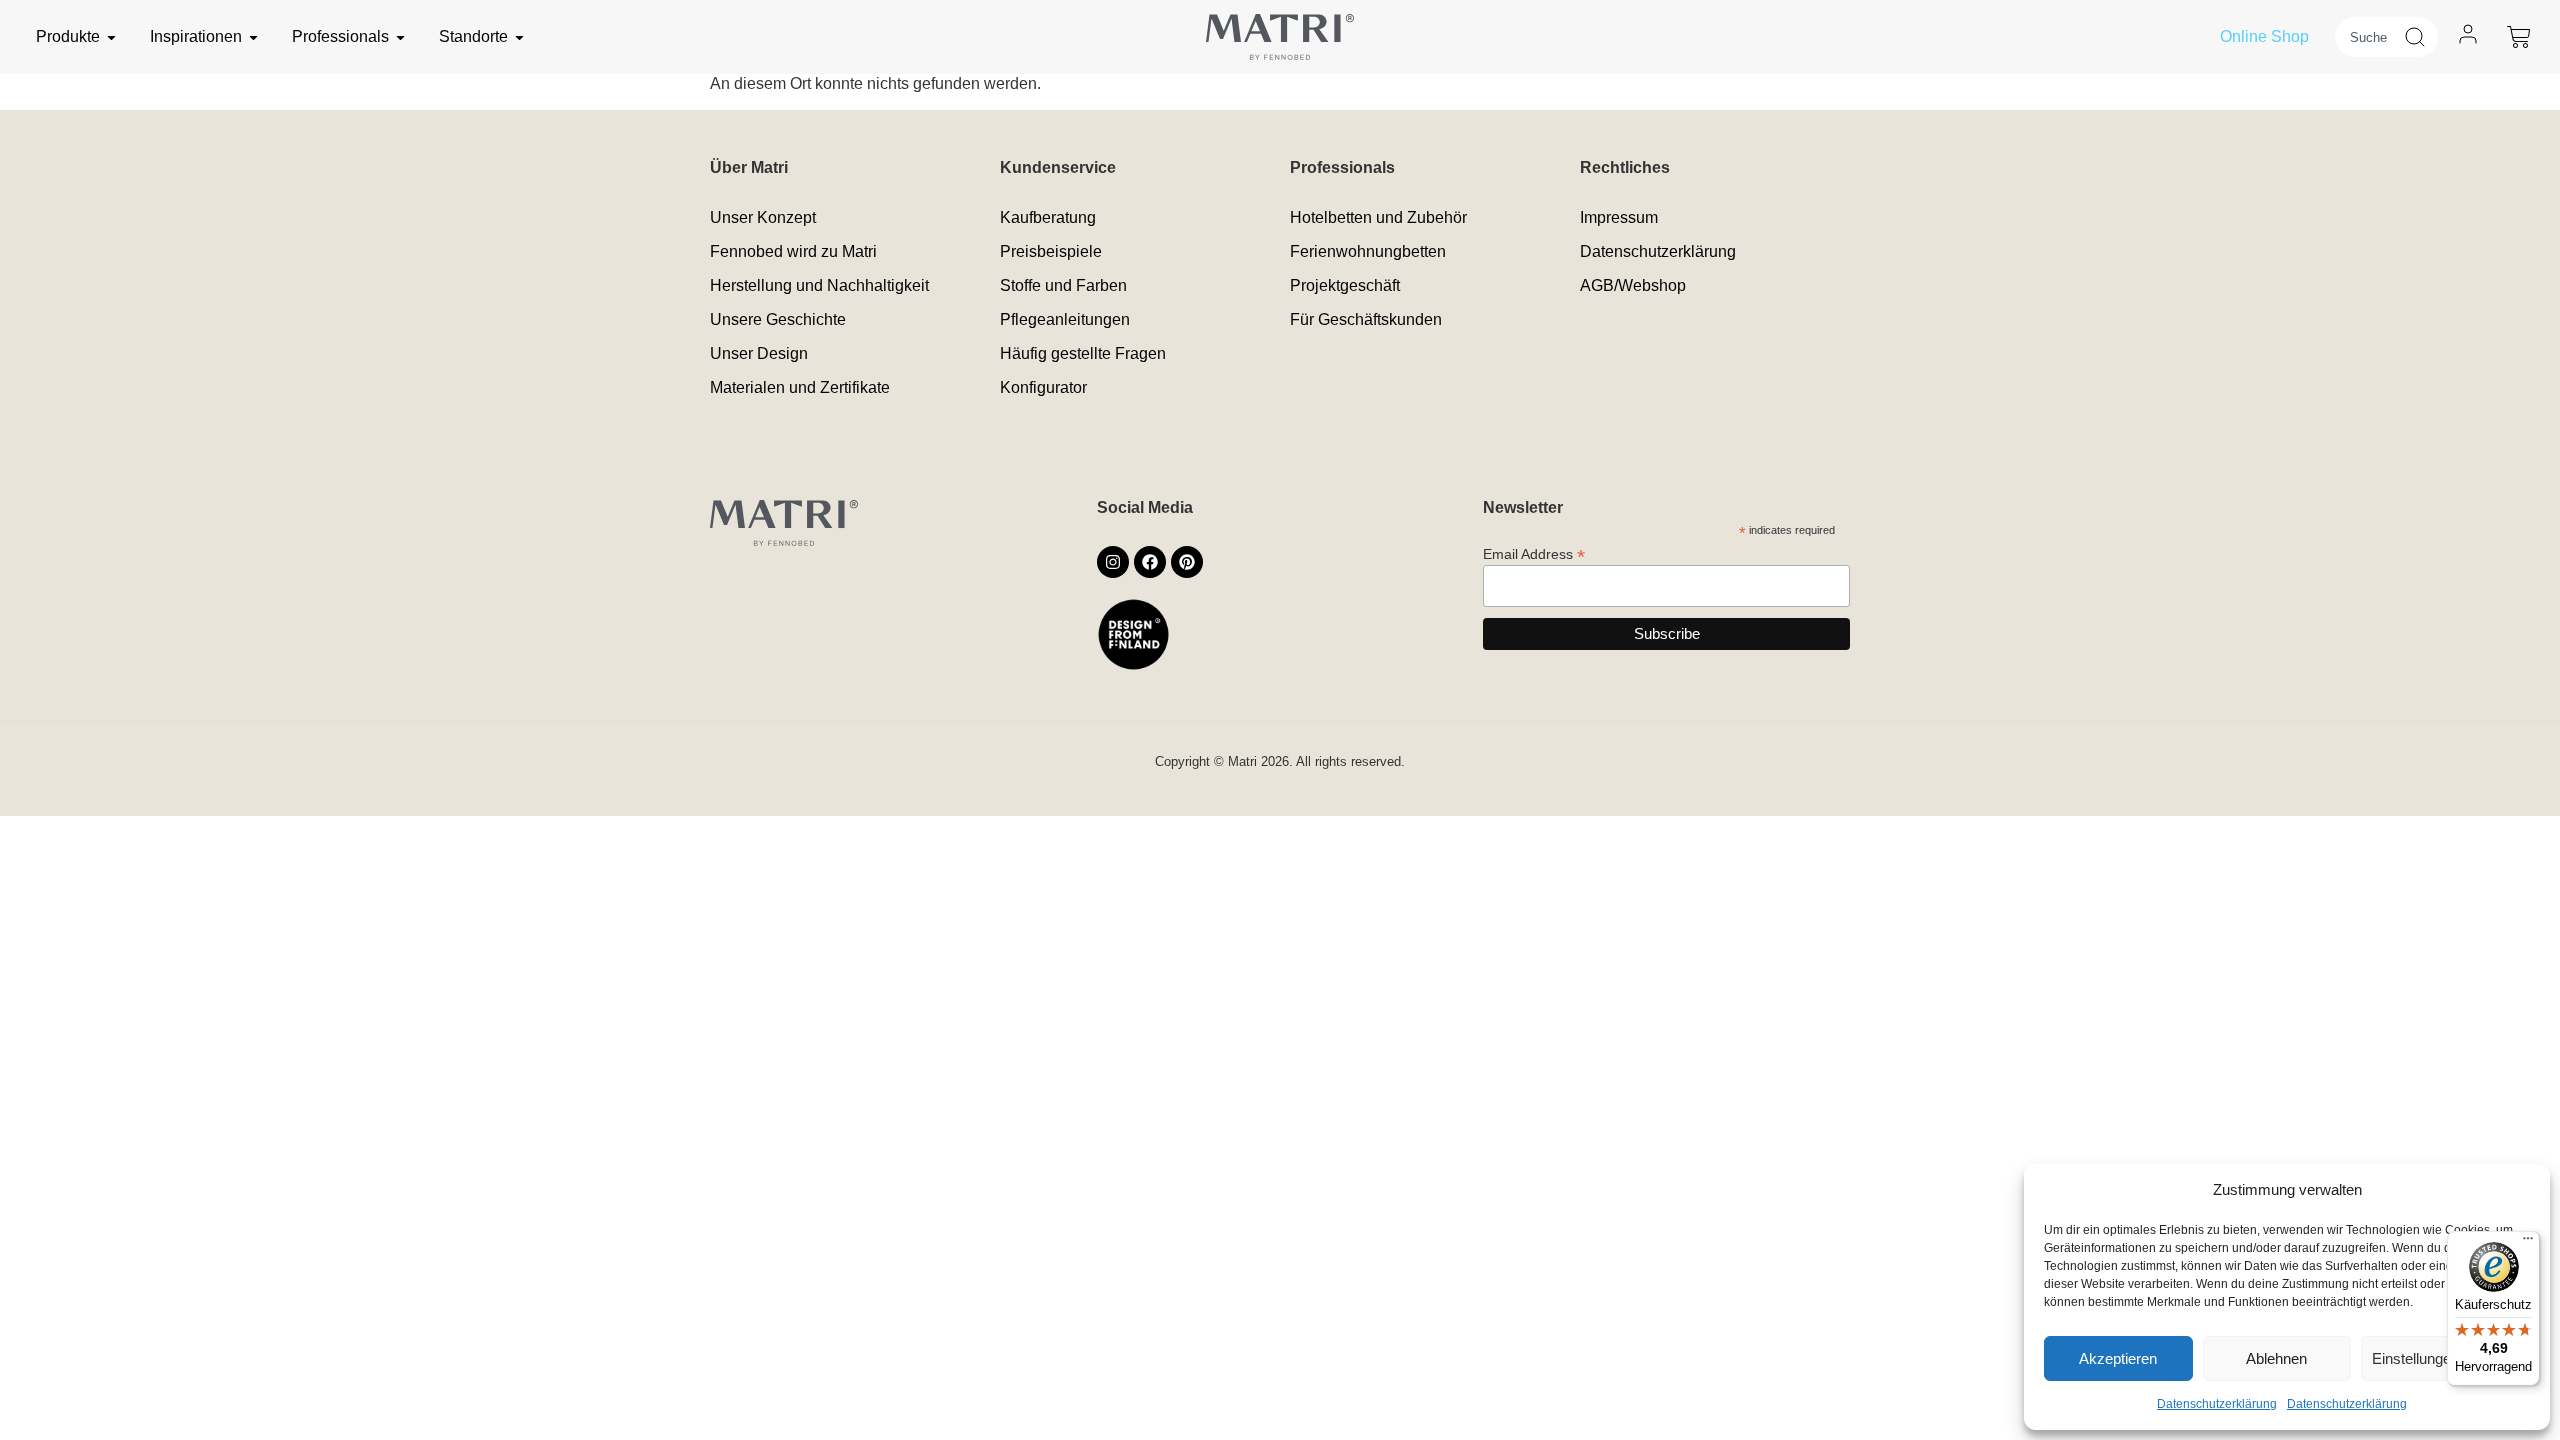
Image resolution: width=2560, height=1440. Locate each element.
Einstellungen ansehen (2445, 1358)
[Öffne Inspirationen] (253, 37)
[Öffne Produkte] (111, 37)
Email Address (1534, 553)
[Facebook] (1150, 562)
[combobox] (2369, 37)
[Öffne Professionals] (400, 37)
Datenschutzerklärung (2217, 1404)
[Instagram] (1113, 562)
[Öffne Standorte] (519, 37)
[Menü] (2528, 1243)
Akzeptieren (2118, 1358)
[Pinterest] (1187, 562)
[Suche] (2420, 37)
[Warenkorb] (2519, 37)
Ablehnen (2276, 1358)
